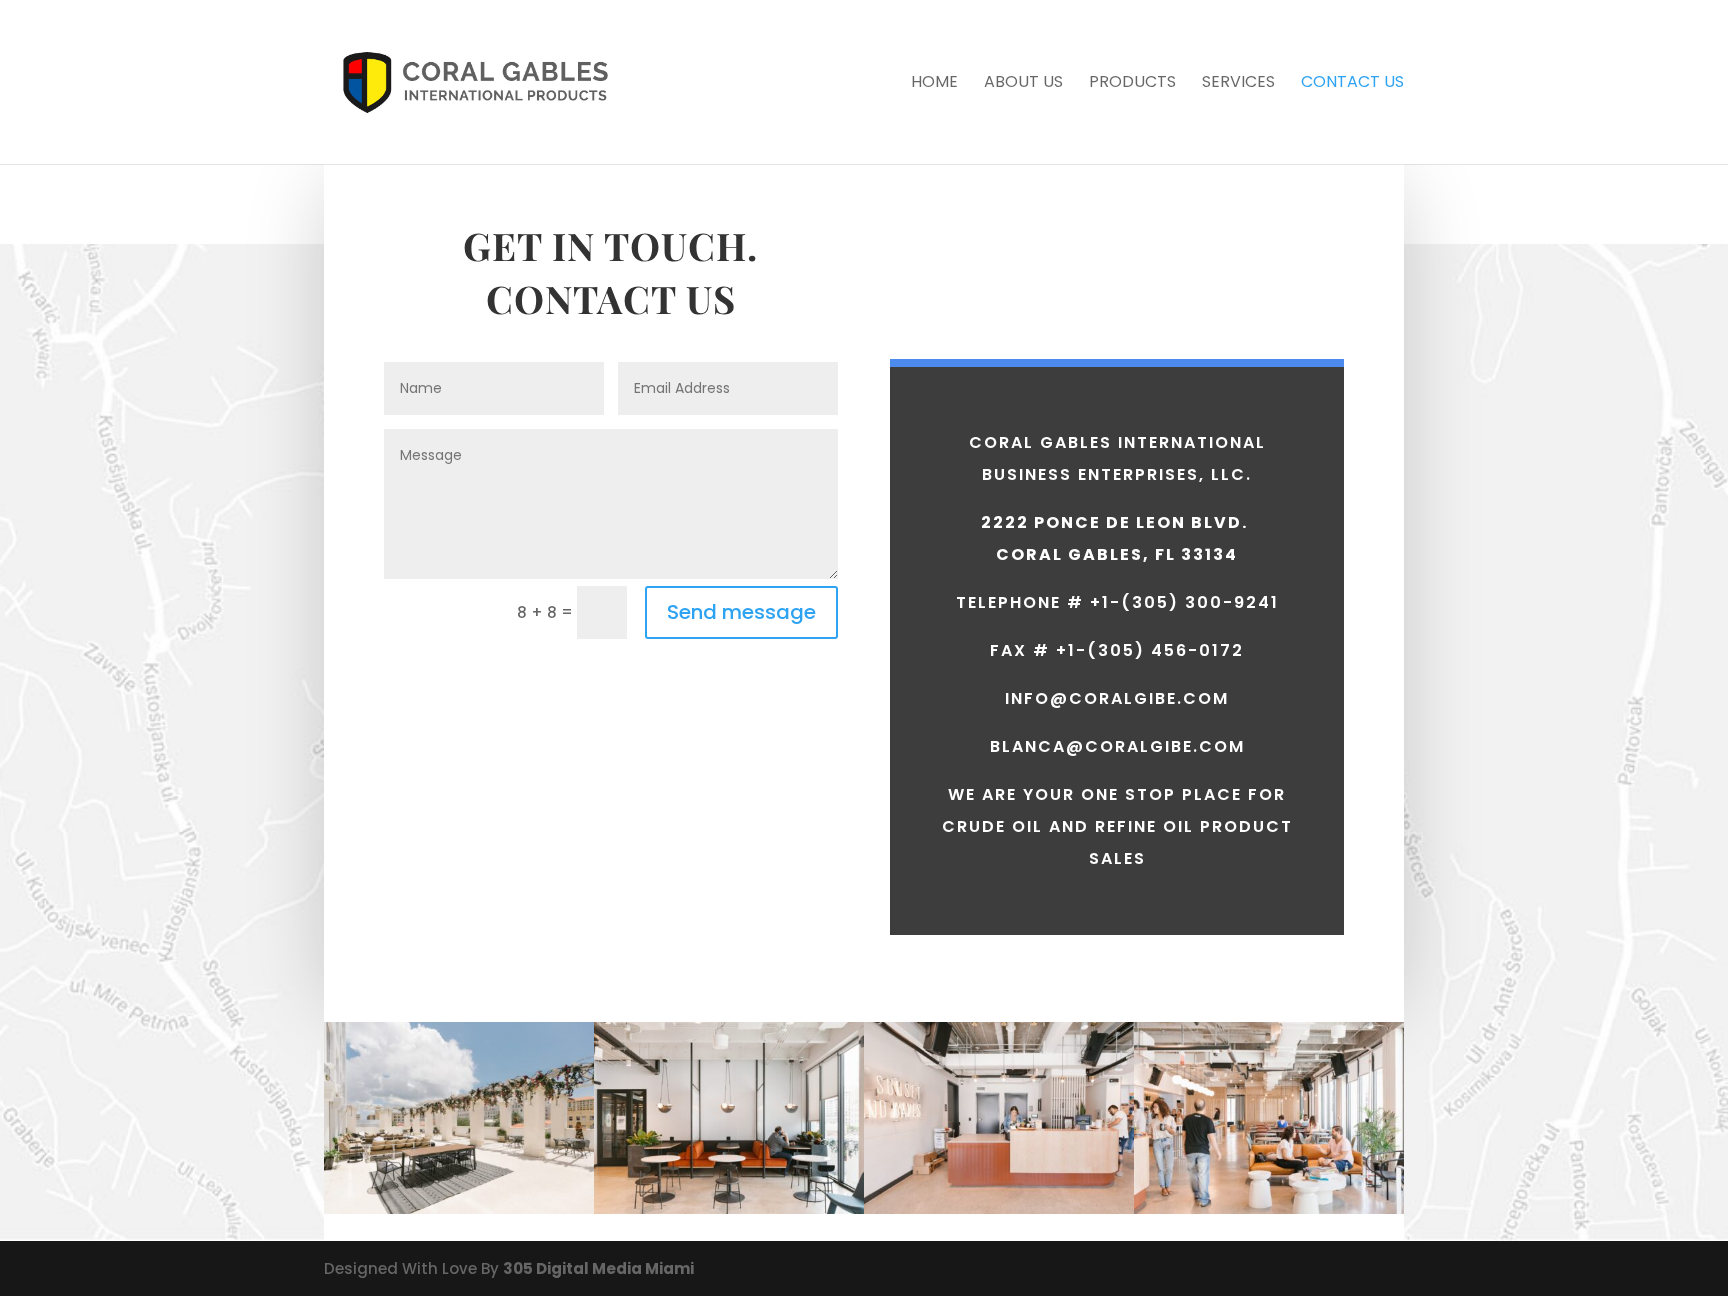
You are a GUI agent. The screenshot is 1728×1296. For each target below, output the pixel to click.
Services (1238, 84)
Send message (741, 612)
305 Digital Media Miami (598, 1268)
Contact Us (1352, 84)
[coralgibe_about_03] (729, 1208)
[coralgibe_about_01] (1269, 1208)
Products (1132, 84)
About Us (1023, 84)
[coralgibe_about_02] (999, 1208)
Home (934, 84)
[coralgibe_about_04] (459, 1208)
